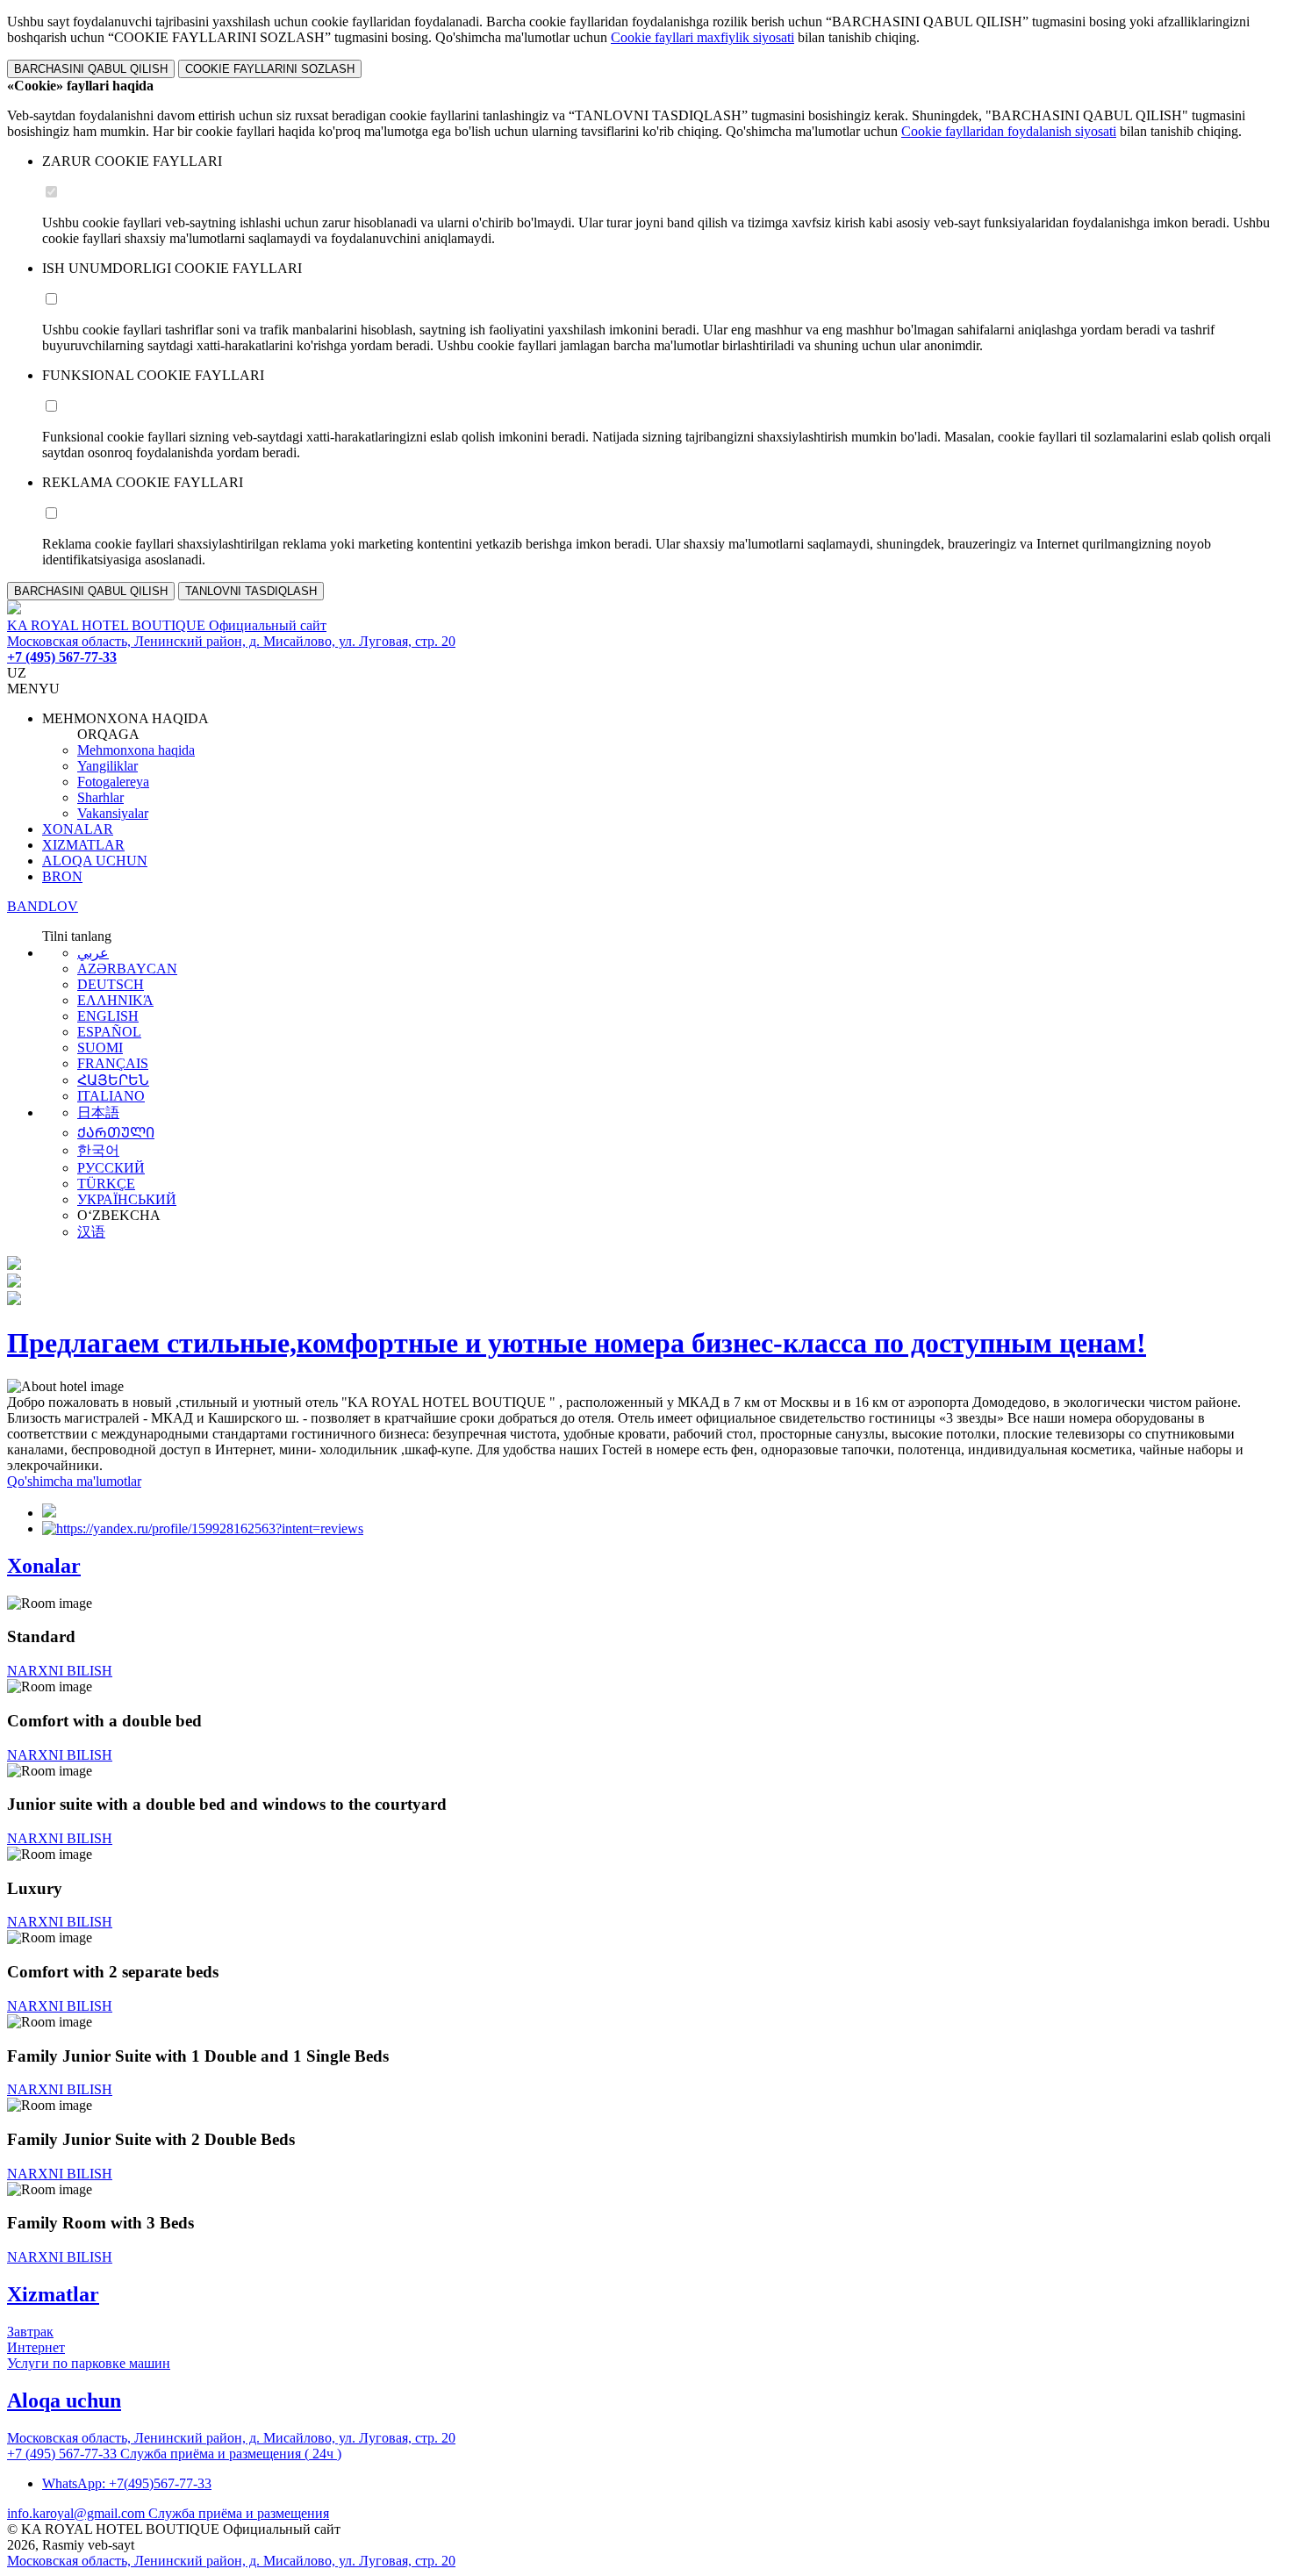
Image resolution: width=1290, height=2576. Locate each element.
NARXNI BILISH (60, 1671)
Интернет (36, 2347)
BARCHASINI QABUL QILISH (91, 69)
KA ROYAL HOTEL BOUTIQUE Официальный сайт (167, 625)
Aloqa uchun (64, 2400)
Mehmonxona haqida (136, 750)
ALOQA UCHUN (95, 861)
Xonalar (44, 1566)
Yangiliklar (107, 766)
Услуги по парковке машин (89, 2363)
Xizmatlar (53, 2294)
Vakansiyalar (113, 813)
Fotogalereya (113, 782)
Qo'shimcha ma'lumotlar (74, 1481)
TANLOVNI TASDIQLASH (251, 591)
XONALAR (78, 829)
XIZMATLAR (83, 845)
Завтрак (30, 2332)
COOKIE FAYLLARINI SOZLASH (270, 69)
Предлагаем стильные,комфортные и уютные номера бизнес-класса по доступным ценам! (577, 1343)
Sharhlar (100, 797)
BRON (62, 876)
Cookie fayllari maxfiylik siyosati (702, 37)
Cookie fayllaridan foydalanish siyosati (1009, 131)
